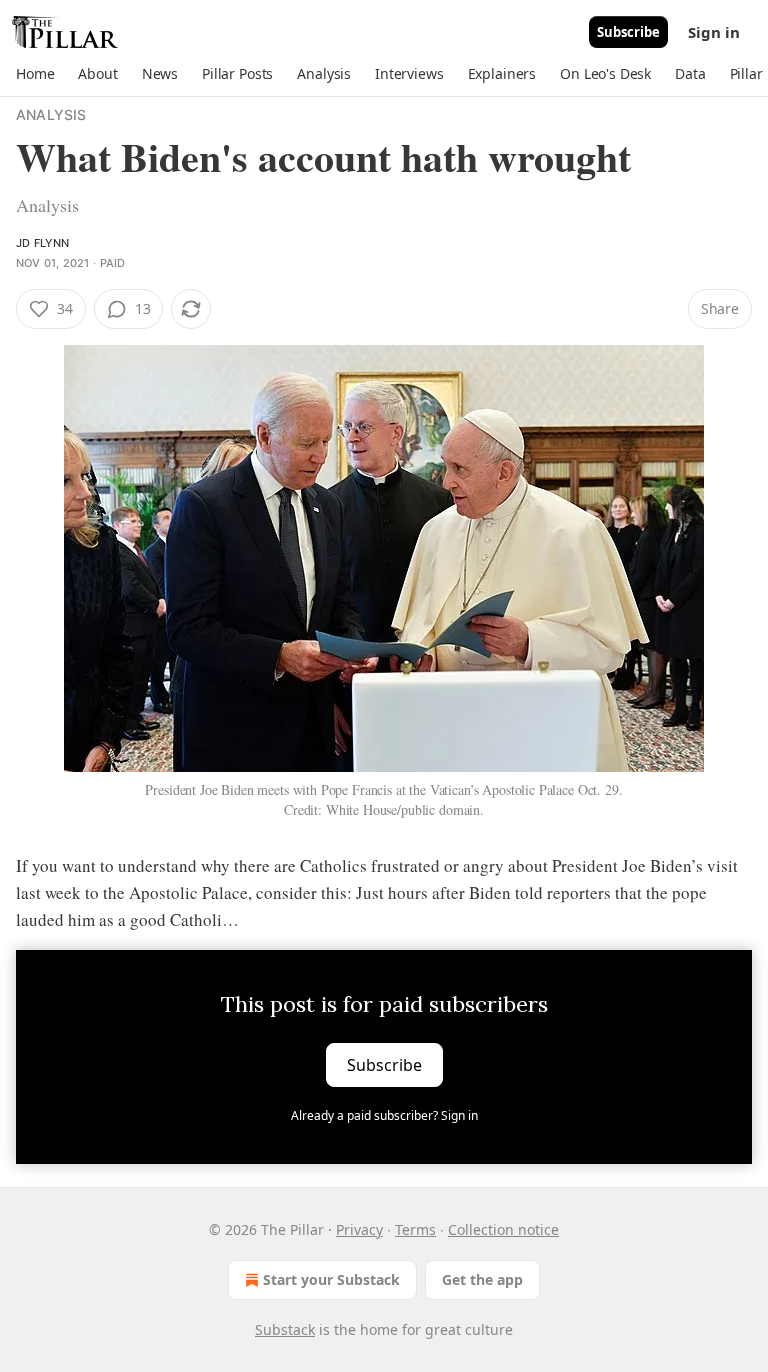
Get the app (482, 1279)
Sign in (714, 32)
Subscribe (628, 32)
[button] (35, 74)
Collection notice (503, 1229)
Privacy (359, 1229)
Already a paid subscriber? (384, 1115)
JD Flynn (43, 243)
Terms (415, 1229)
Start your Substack (331, 1279)
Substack (285, 1329)
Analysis (51, 114)
